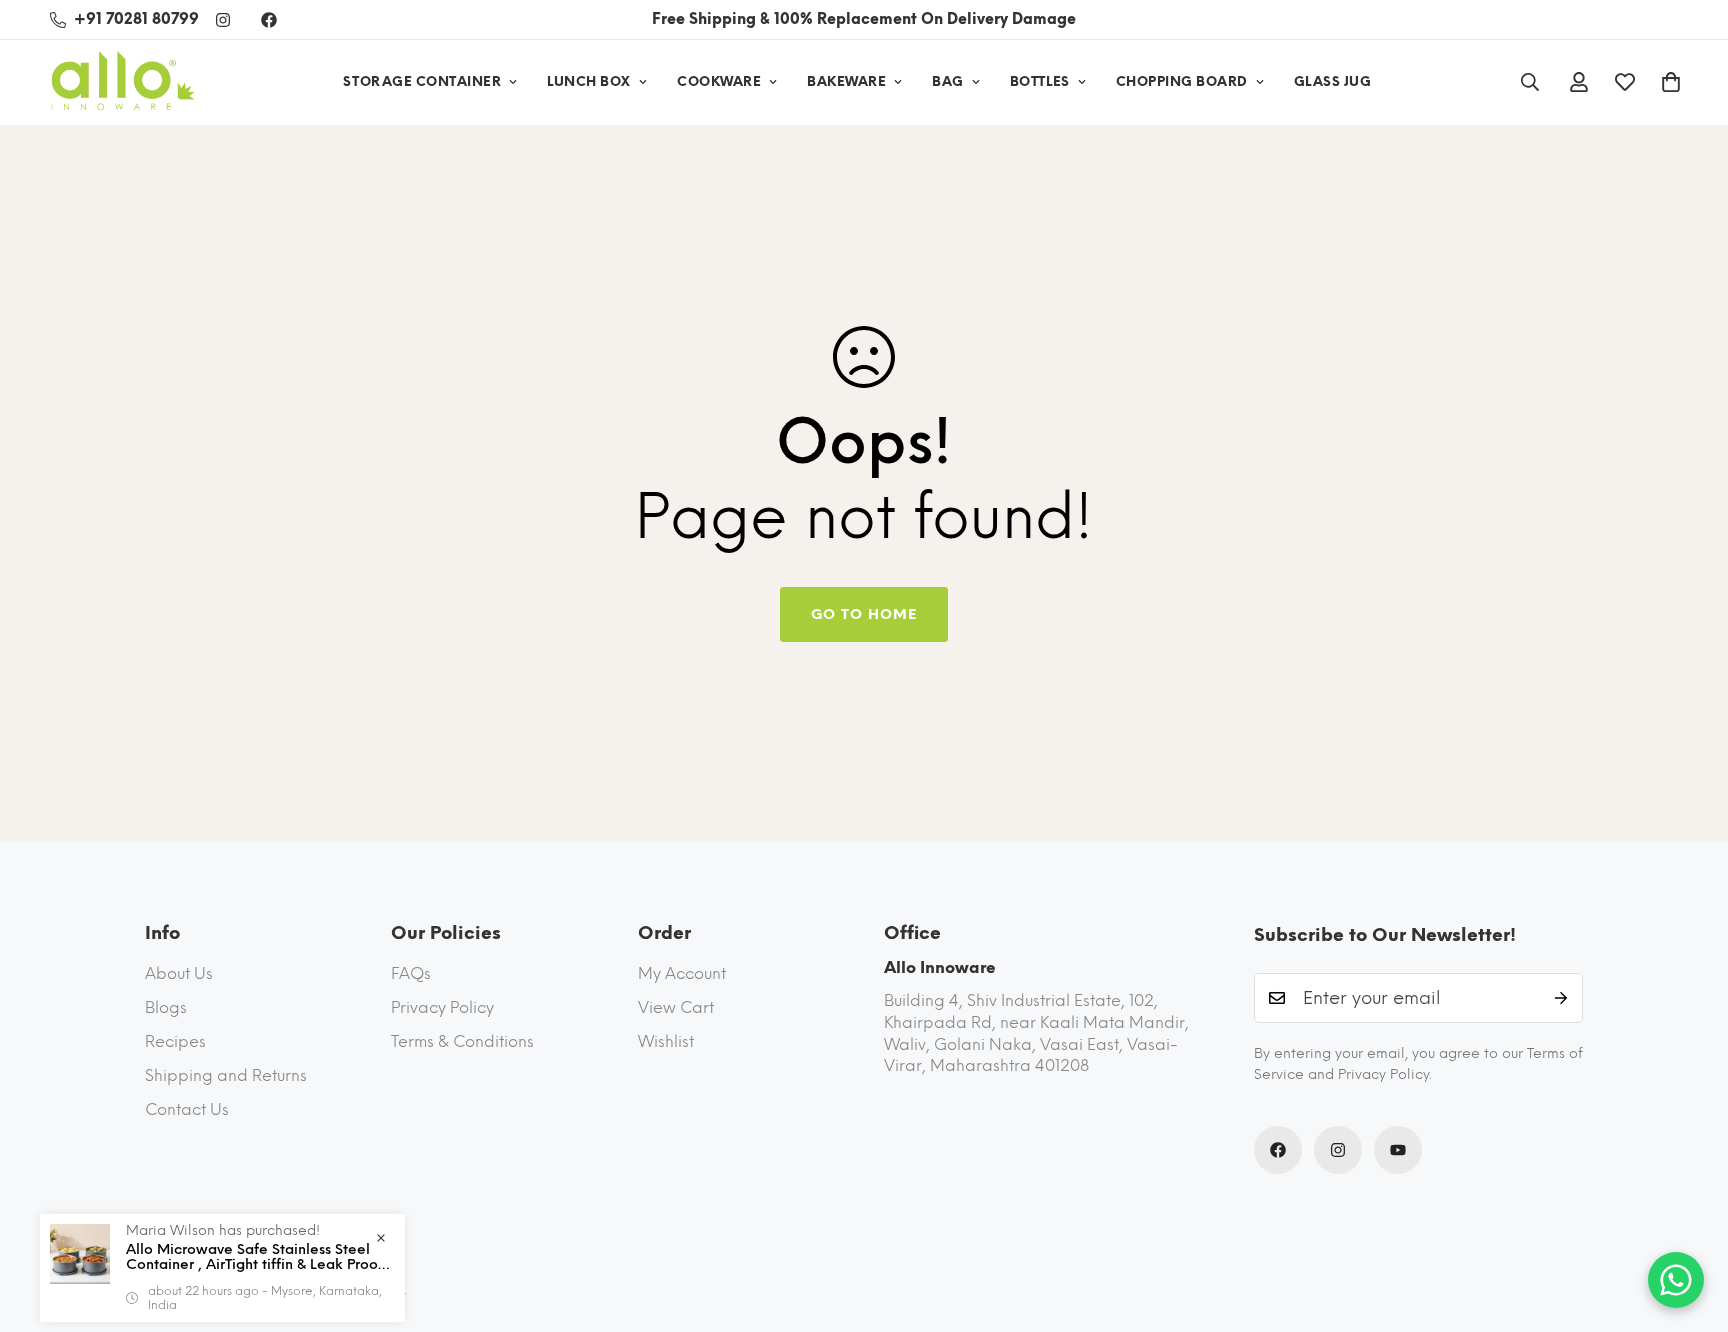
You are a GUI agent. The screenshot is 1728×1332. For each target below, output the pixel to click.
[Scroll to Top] (1689, 1223)
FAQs (411, 973)
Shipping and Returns (226, 1075)
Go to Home (864, 614)
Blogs (166, 1007)
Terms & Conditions (462, 1041)
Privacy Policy (442, 1007)
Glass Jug (1333, 81)
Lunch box (589, 81)
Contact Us (187, 1109)
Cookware (719, 81)
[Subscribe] (1561, 998)
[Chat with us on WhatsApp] (1676, 1280)
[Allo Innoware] (122, 82)
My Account (682, 973)
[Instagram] (223, 20)
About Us (179, 973)
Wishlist (666, 1041)
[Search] (1530, 82)
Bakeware (846, 81)
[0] (1671, 82)
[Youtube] (1398, 1150)
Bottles (1040, 81)
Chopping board (1182, 81)
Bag (948, 81)
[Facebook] (269, 20)
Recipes (175, 1041)
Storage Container (422, 81)
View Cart (676, 1007)
